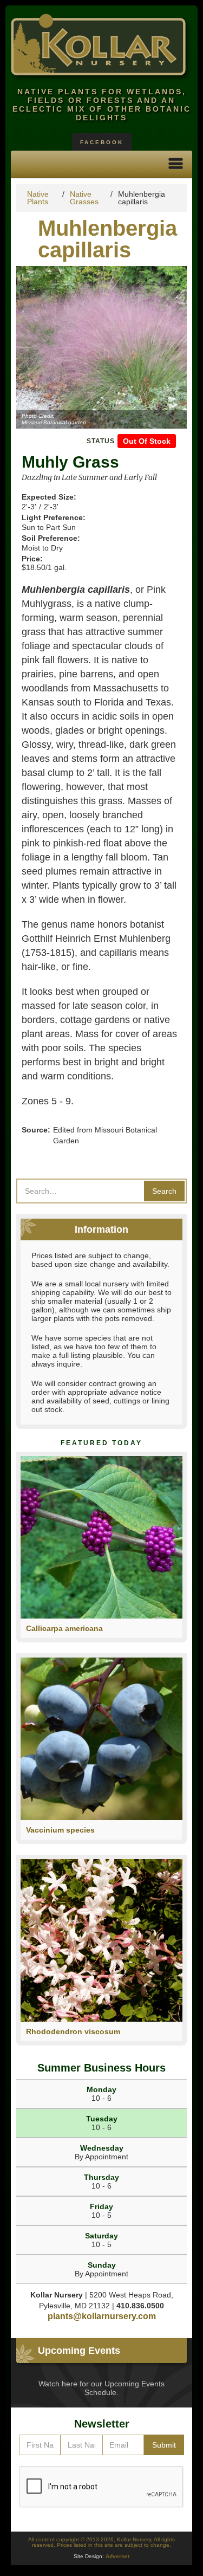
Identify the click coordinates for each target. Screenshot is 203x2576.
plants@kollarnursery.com (102, 2316)
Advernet (117, 2556)
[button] (176, 164)
